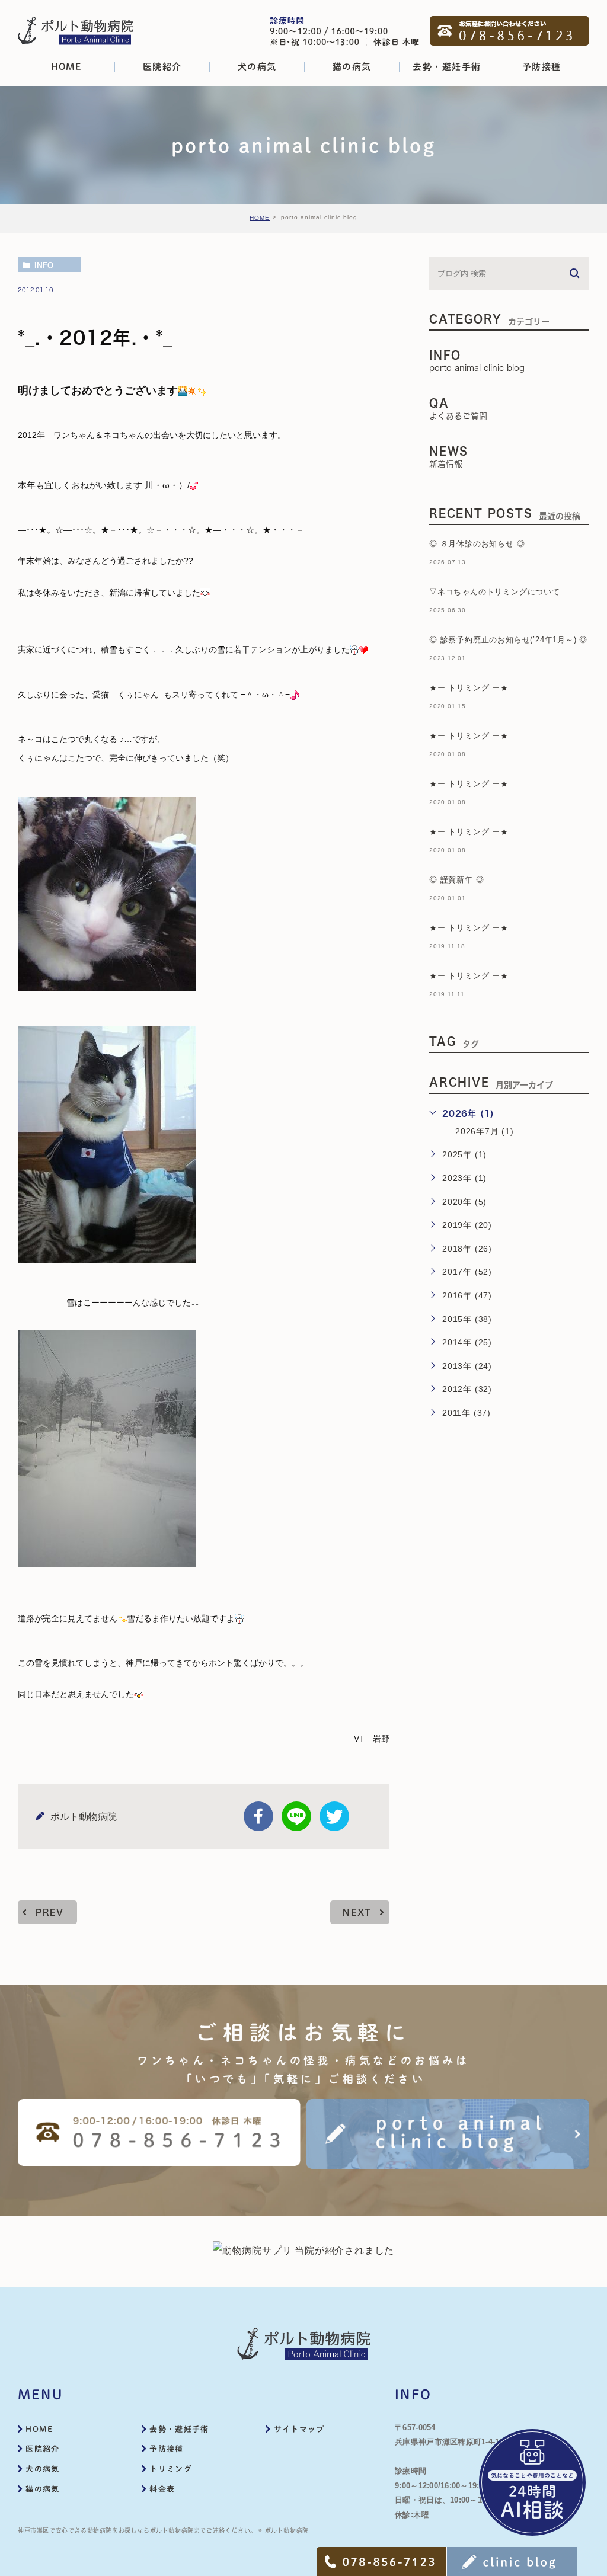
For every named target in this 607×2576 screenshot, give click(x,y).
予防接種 (166, 2449)
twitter (334, 1816)
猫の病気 (42, 2489)
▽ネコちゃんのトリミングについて (495, 592)
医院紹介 (42, 2449)
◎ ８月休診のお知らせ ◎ (477, 544)
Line (296, 1816)
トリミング (171, 2469)
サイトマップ (299, 2429)
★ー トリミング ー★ (469, 688)
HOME (260, 218)
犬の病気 (42, 2469)
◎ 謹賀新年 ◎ (456, 880)
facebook (258, 1816)
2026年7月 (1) (485, 1131)
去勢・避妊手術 (179, 2429)
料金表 (162, 2489)
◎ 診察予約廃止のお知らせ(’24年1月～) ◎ (508, 640)
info (44, 265)
